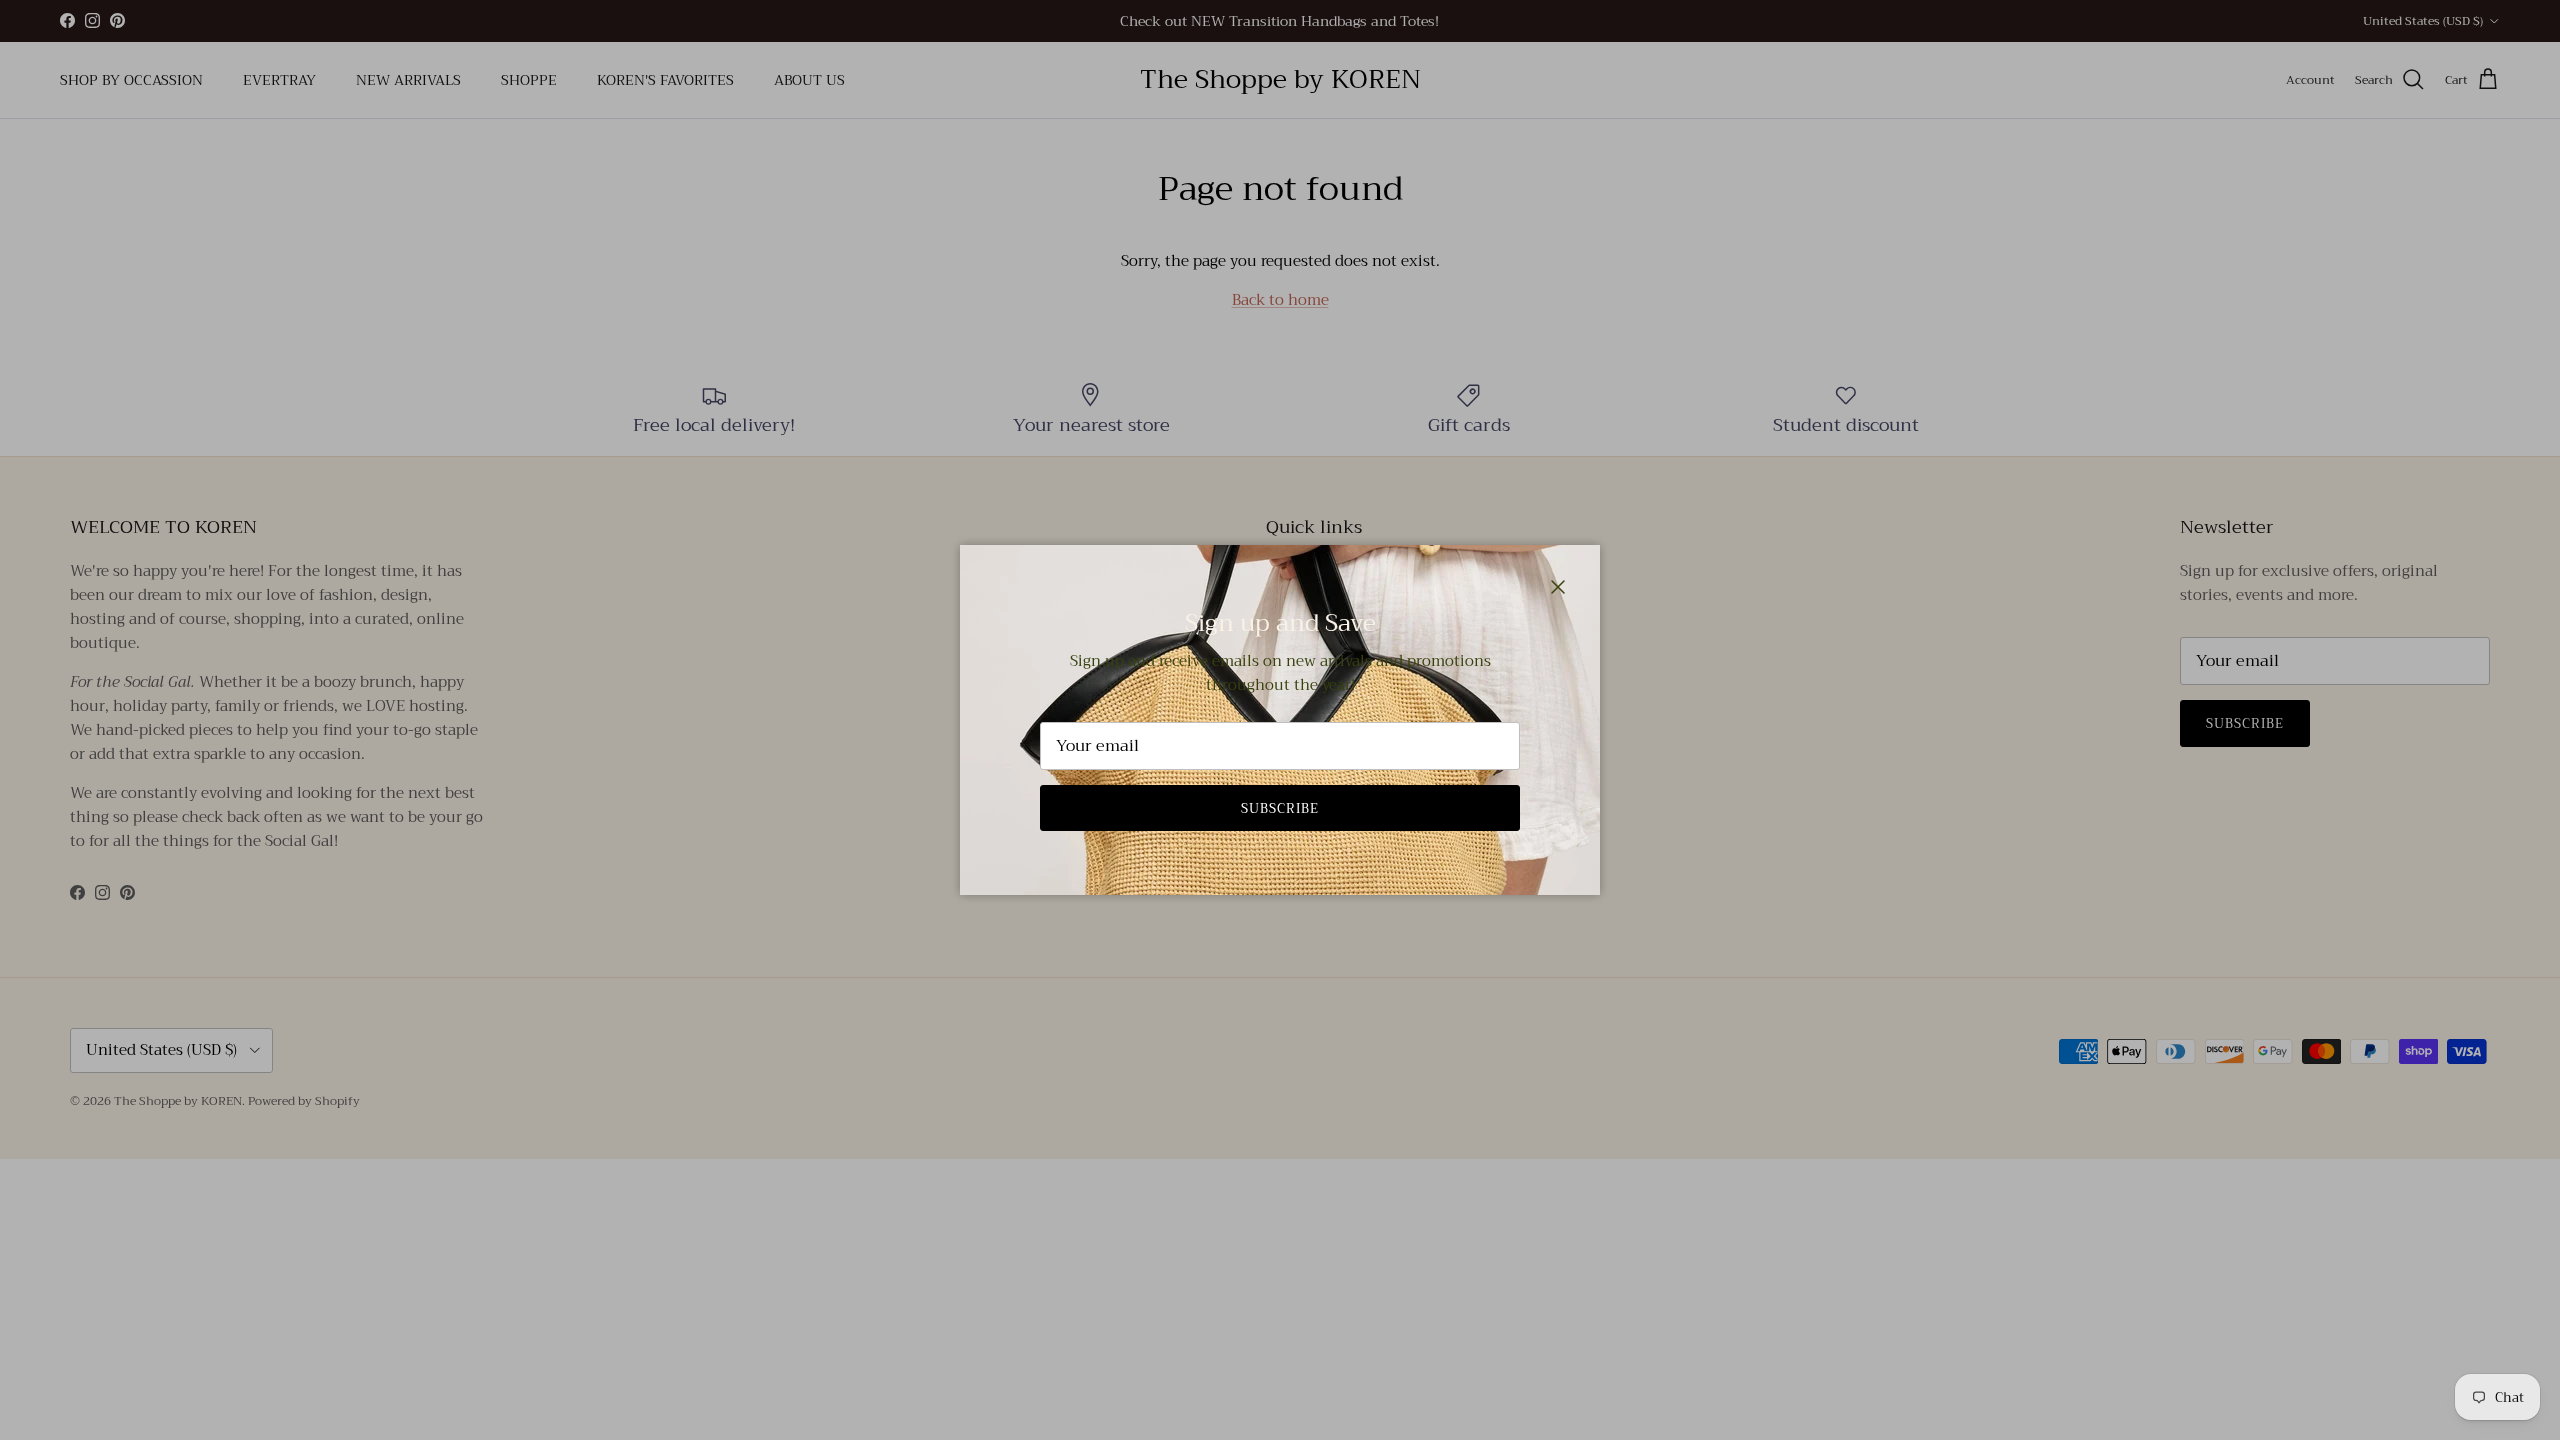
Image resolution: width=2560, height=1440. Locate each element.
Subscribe (1280, 808)
